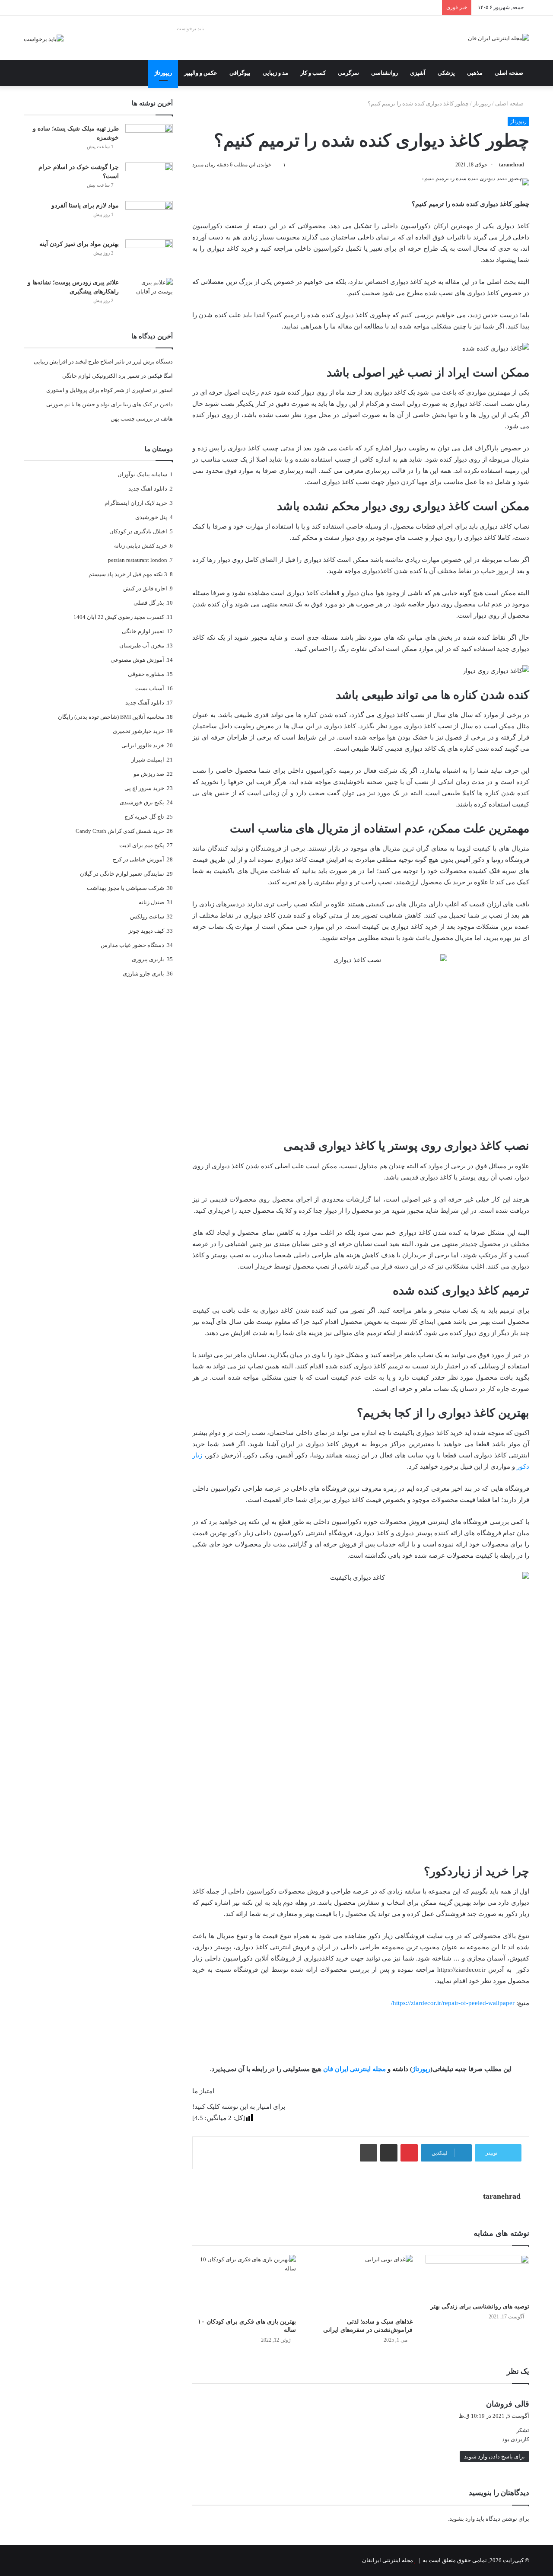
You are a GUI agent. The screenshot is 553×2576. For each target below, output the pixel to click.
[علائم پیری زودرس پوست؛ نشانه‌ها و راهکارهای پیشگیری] (149, 294)
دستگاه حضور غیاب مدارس (132, 945)
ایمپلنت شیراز (148, 760)
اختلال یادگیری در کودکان (138, 531)
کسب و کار (313, 73)
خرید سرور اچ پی (144, 788)
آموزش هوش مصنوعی (137, 660)
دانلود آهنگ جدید (145, 703)
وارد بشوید (462, 2519)
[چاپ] (369, 2153)
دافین (166, 404)
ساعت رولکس (147, 917)
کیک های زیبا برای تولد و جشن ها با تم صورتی (99, 404)
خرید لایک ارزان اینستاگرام (136, 503)
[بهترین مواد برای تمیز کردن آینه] (149, 256)
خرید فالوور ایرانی (143, 745)
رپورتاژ (421, 2069)
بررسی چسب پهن (132, 419)
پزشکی (446, 73)
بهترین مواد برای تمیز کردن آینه (79, 244)
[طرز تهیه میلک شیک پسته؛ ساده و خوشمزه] (149, 140)
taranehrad (512, 165)
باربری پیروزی (148, 959)
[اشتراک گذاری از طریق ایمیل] (389, 2153)
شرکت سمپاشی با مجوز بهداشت (126, 888)
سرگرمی (348, 73)
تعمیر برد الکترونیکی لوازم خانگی (101, 376)
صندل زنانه (151, 902)
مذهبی (475, 73)
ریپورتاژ (163, 73)
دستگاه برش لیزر (153, 362)
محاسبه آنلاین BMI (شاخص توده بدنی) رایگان (111, 717)
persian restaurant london (138, 560)
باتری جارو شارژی (143, 974)
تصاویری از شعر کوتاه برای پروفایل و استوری (99, 390)
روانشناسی (385, 73)
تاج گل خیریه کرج (144, 817)
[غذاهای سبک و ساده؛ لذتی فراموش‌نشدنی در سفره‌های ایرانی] (361, 2284)
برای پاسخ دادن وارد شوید (494, 2456)
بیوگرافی (240, 73)
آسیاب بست (150, 688)
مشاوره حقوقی (146, 674)
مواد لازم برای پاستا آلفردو (85, 206)
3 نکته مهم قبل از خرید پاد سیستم (128, 574)
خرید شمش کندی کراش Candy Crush (120, 831)
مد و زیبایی (275, 73)
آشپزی (418, 73)
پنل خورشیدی (151, 517)
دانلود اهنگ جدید (148, 489)
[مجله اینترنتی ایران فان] (499, 38)
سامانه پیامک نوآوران (142, 474)
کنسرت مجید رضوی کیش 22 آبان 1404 (119, 617)
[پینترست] (409, 2153)
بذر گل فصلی (149, 603)
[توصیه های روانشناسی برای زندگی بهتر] (477, 2276)
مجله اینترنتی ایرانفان (388, 2560)
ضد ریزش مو (149, 774)
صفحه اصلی (509, 73)
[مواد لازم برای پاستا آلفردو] (149, 217)
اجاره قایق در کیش (145, 588)
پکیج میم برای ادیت (142, 845)
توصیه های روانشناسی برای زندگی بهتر (480, 2307)
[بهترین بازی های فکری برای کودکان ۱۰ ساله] (244, 2284)
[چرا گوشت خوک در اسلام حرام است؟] (149, 179)
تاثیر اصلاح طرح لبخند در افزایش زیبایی (79, 362)
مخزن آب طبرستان (142, 646)
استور (166, 390)
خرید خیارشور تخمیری (138, 731)
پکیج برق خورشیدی (142, 802)
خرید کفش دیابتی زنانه (141, 546)
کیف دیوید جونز (146, 931)
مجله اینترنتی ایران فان (354, 2069)
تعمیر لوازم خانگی (143, 631)
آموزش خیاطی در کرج (138, 859)
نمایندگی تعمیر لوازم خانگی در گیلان (122, 874)
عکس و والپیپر (201, 73)
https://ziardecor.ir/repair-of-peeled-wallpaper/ (453, 2003)
